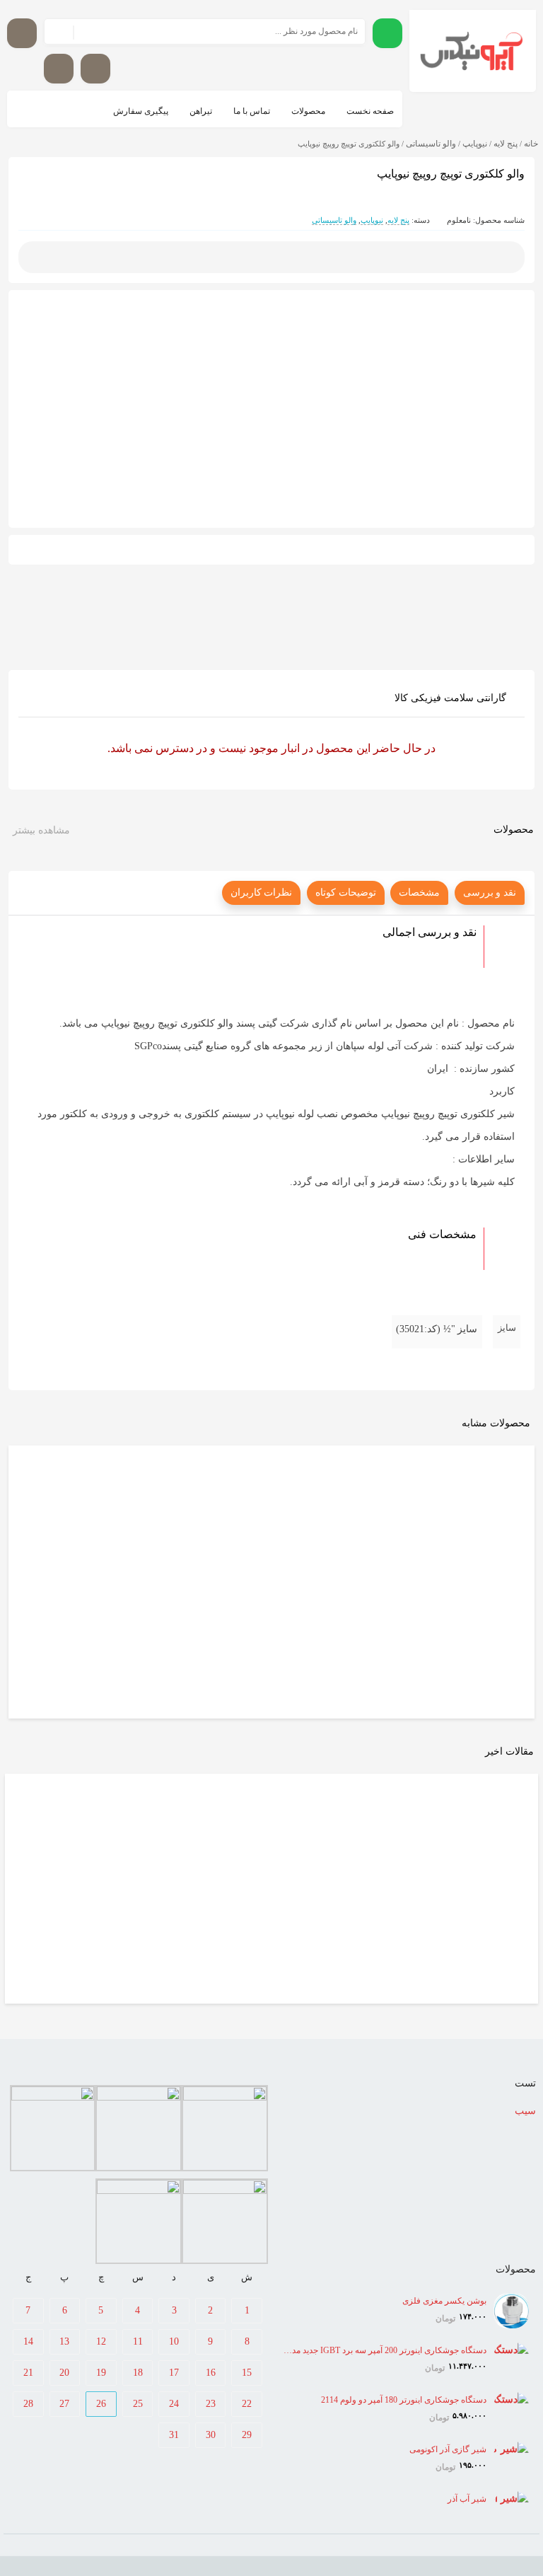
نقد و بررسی (490, 893)
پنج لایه (506, 144)
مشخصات (419, 893)
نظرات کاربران (262, 893)
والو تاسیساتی (431, 144)
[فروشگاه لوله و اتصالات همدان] (473, 51)
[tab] (490, 893)
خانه (531, 144)
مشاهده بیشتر (41, 830)
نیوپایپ (475, 144)
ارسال (272, 257)
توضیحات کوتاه (346, 893)
